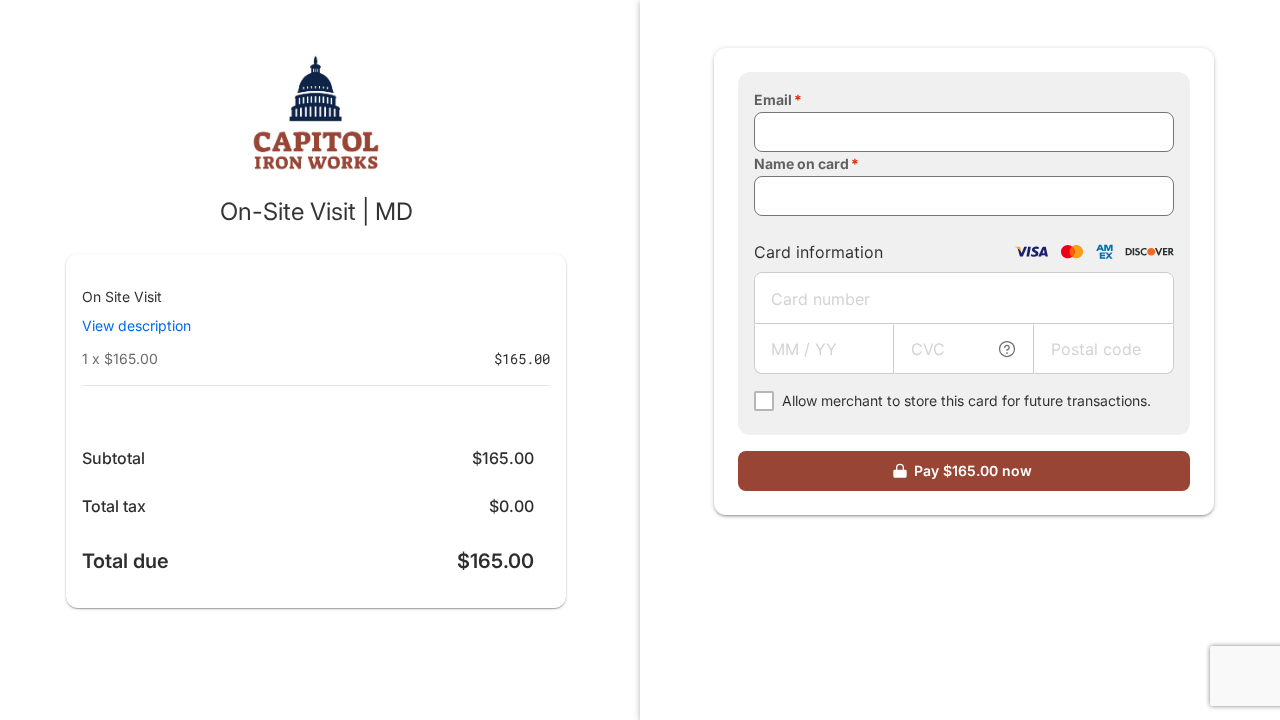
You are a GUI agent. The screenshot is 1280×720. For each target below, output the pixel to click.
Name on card (801, 163)
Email (773, 99)
